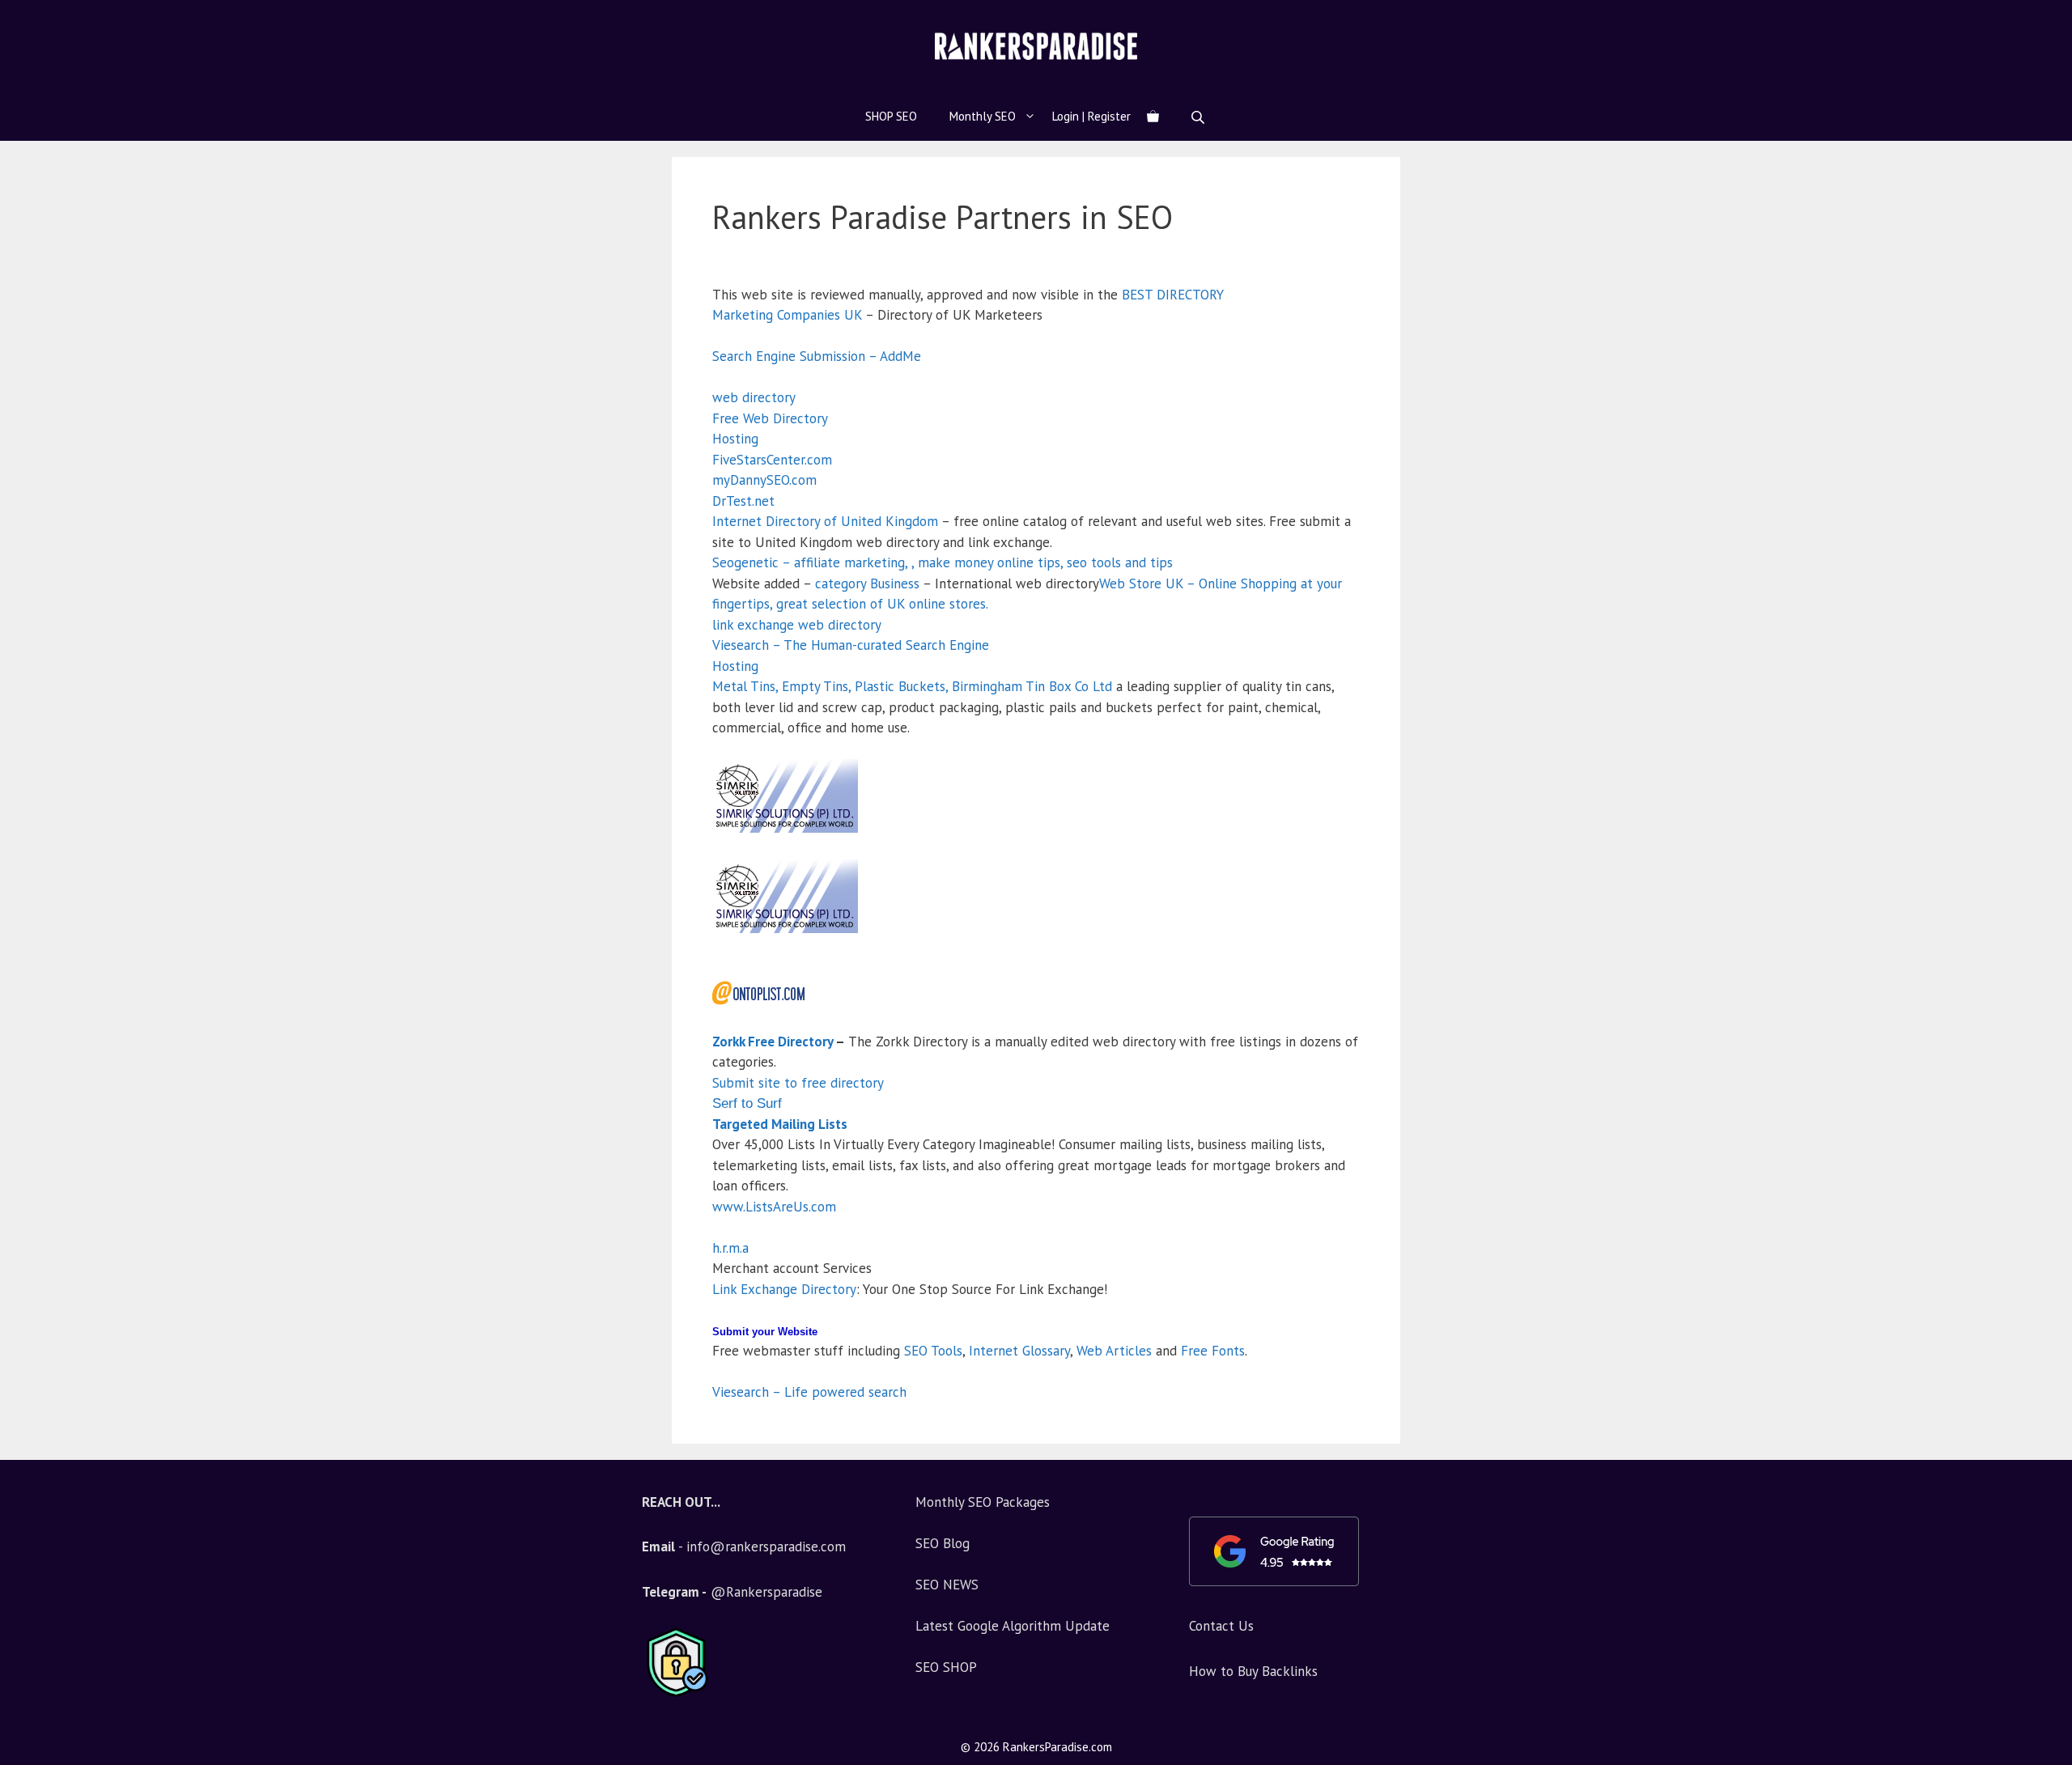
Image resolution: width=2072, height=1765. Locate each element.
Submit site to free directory (798, 1083)
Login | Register (1091, 116)
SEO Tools (933, 1351)
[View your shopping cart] (1153, 117)
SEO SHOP (946, 1667)
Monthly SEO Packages (983, 1502)
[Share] (2054, 18)
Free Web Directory (770, 418)
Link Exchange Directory (784, 1289)
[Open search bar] (1199, 117)
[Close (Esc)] (2019, 18)
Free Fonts (1213, 1351)
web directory (754, 397)
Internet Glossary (1019, 1351)
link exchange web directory (797, 625)
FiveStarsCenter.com (772, 460)
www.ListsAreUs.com (774, 1207)
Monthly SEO (983, 116)
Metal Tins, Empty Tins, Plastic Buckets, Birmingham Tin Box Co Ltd (912, 686)
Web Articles (1114, 1351)
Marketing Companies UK (787, 315)
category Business (867, 583)
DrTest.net (743, 501)
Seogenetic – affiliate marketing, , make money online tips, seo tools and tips (943, 562)
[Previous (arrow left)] (28, 883)
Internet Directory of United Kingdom (825, 521)
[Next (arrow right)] (2044, 883)
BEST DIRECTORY (1173, 295)
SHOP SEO (891, 116)
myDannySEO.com (764, 480)
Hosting (735, 439)
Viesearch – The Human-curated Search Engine (851, 645)
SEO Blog (943, 1543)
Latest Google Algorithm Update (1013, 1626)
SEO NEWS (947, 1585)
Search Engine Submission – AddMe (817, 356)
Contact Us (1221, 1626)
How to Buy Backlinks (1253, 1671)
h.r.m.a (730, 1248)
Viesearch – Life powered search (809, 1392)
